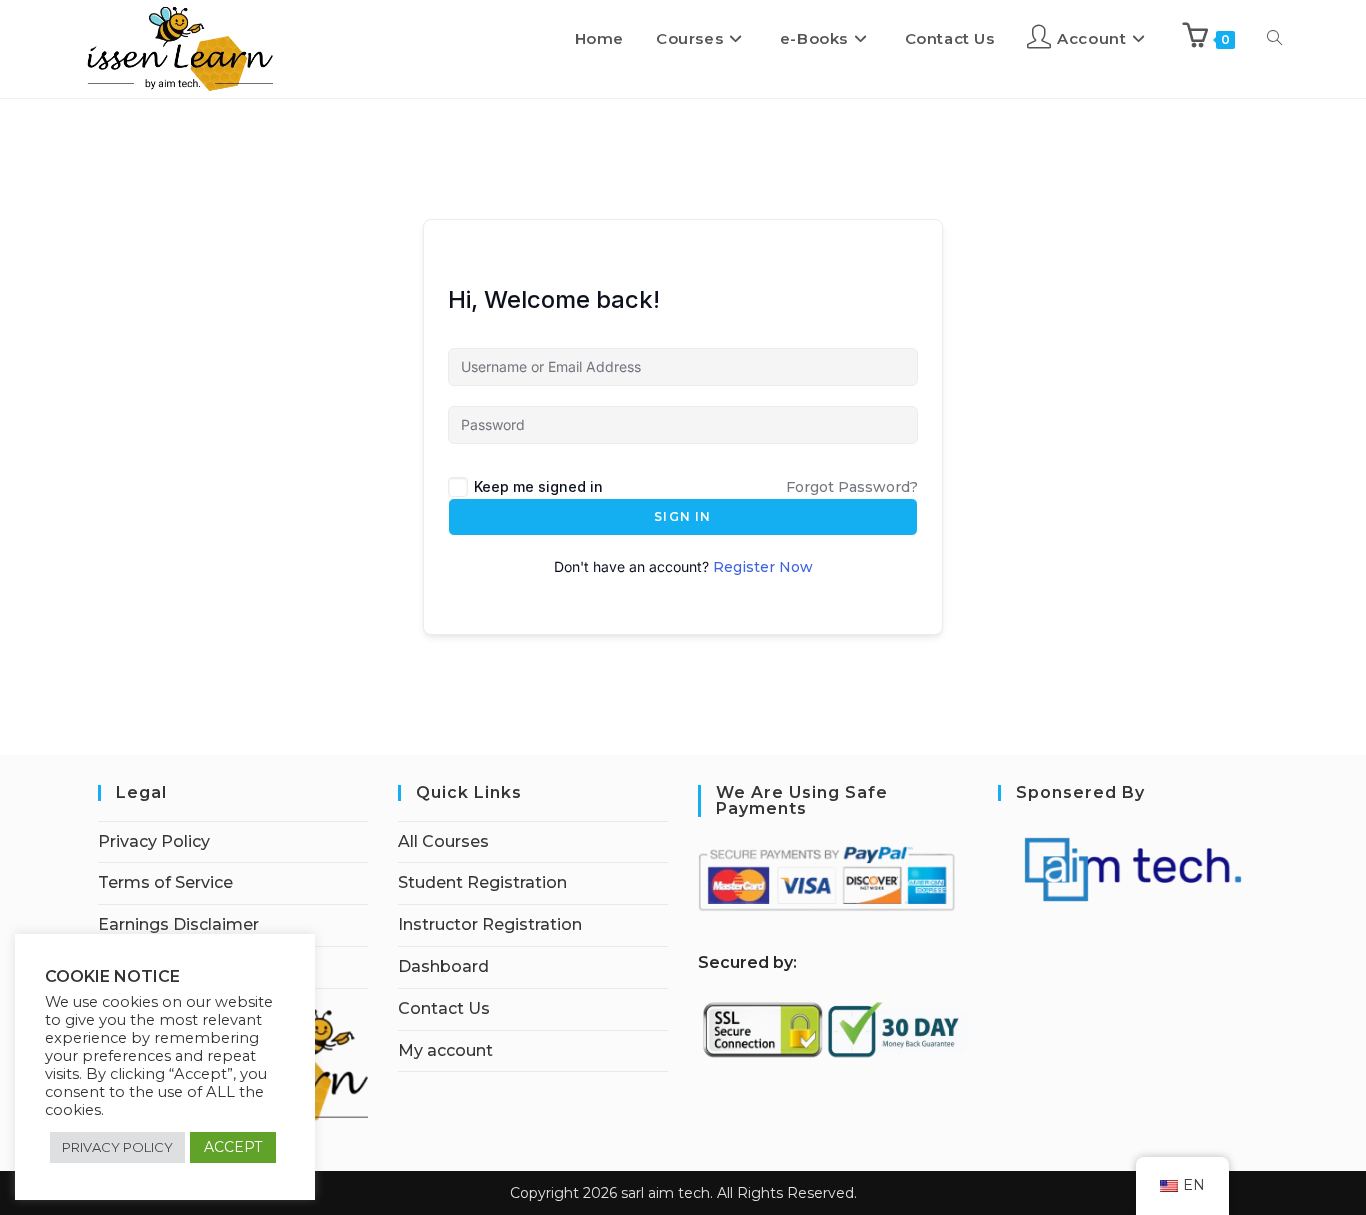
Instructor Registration (490, 924)
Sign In (682, 516)
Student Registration (482, 882)
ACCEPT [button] (233, 1147)
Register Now (763, 567)
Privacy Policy (154, 841)
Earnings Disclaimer (178, 924)
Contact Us (444, 1008)
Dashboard (443, 966)
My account (445, 1050)
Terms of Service (165, 882)
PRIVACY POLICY (117, 1147)
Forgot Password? (852, 487)
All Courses (443, 841)
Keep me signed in (538, 486)
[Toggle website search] (1274, 39)
